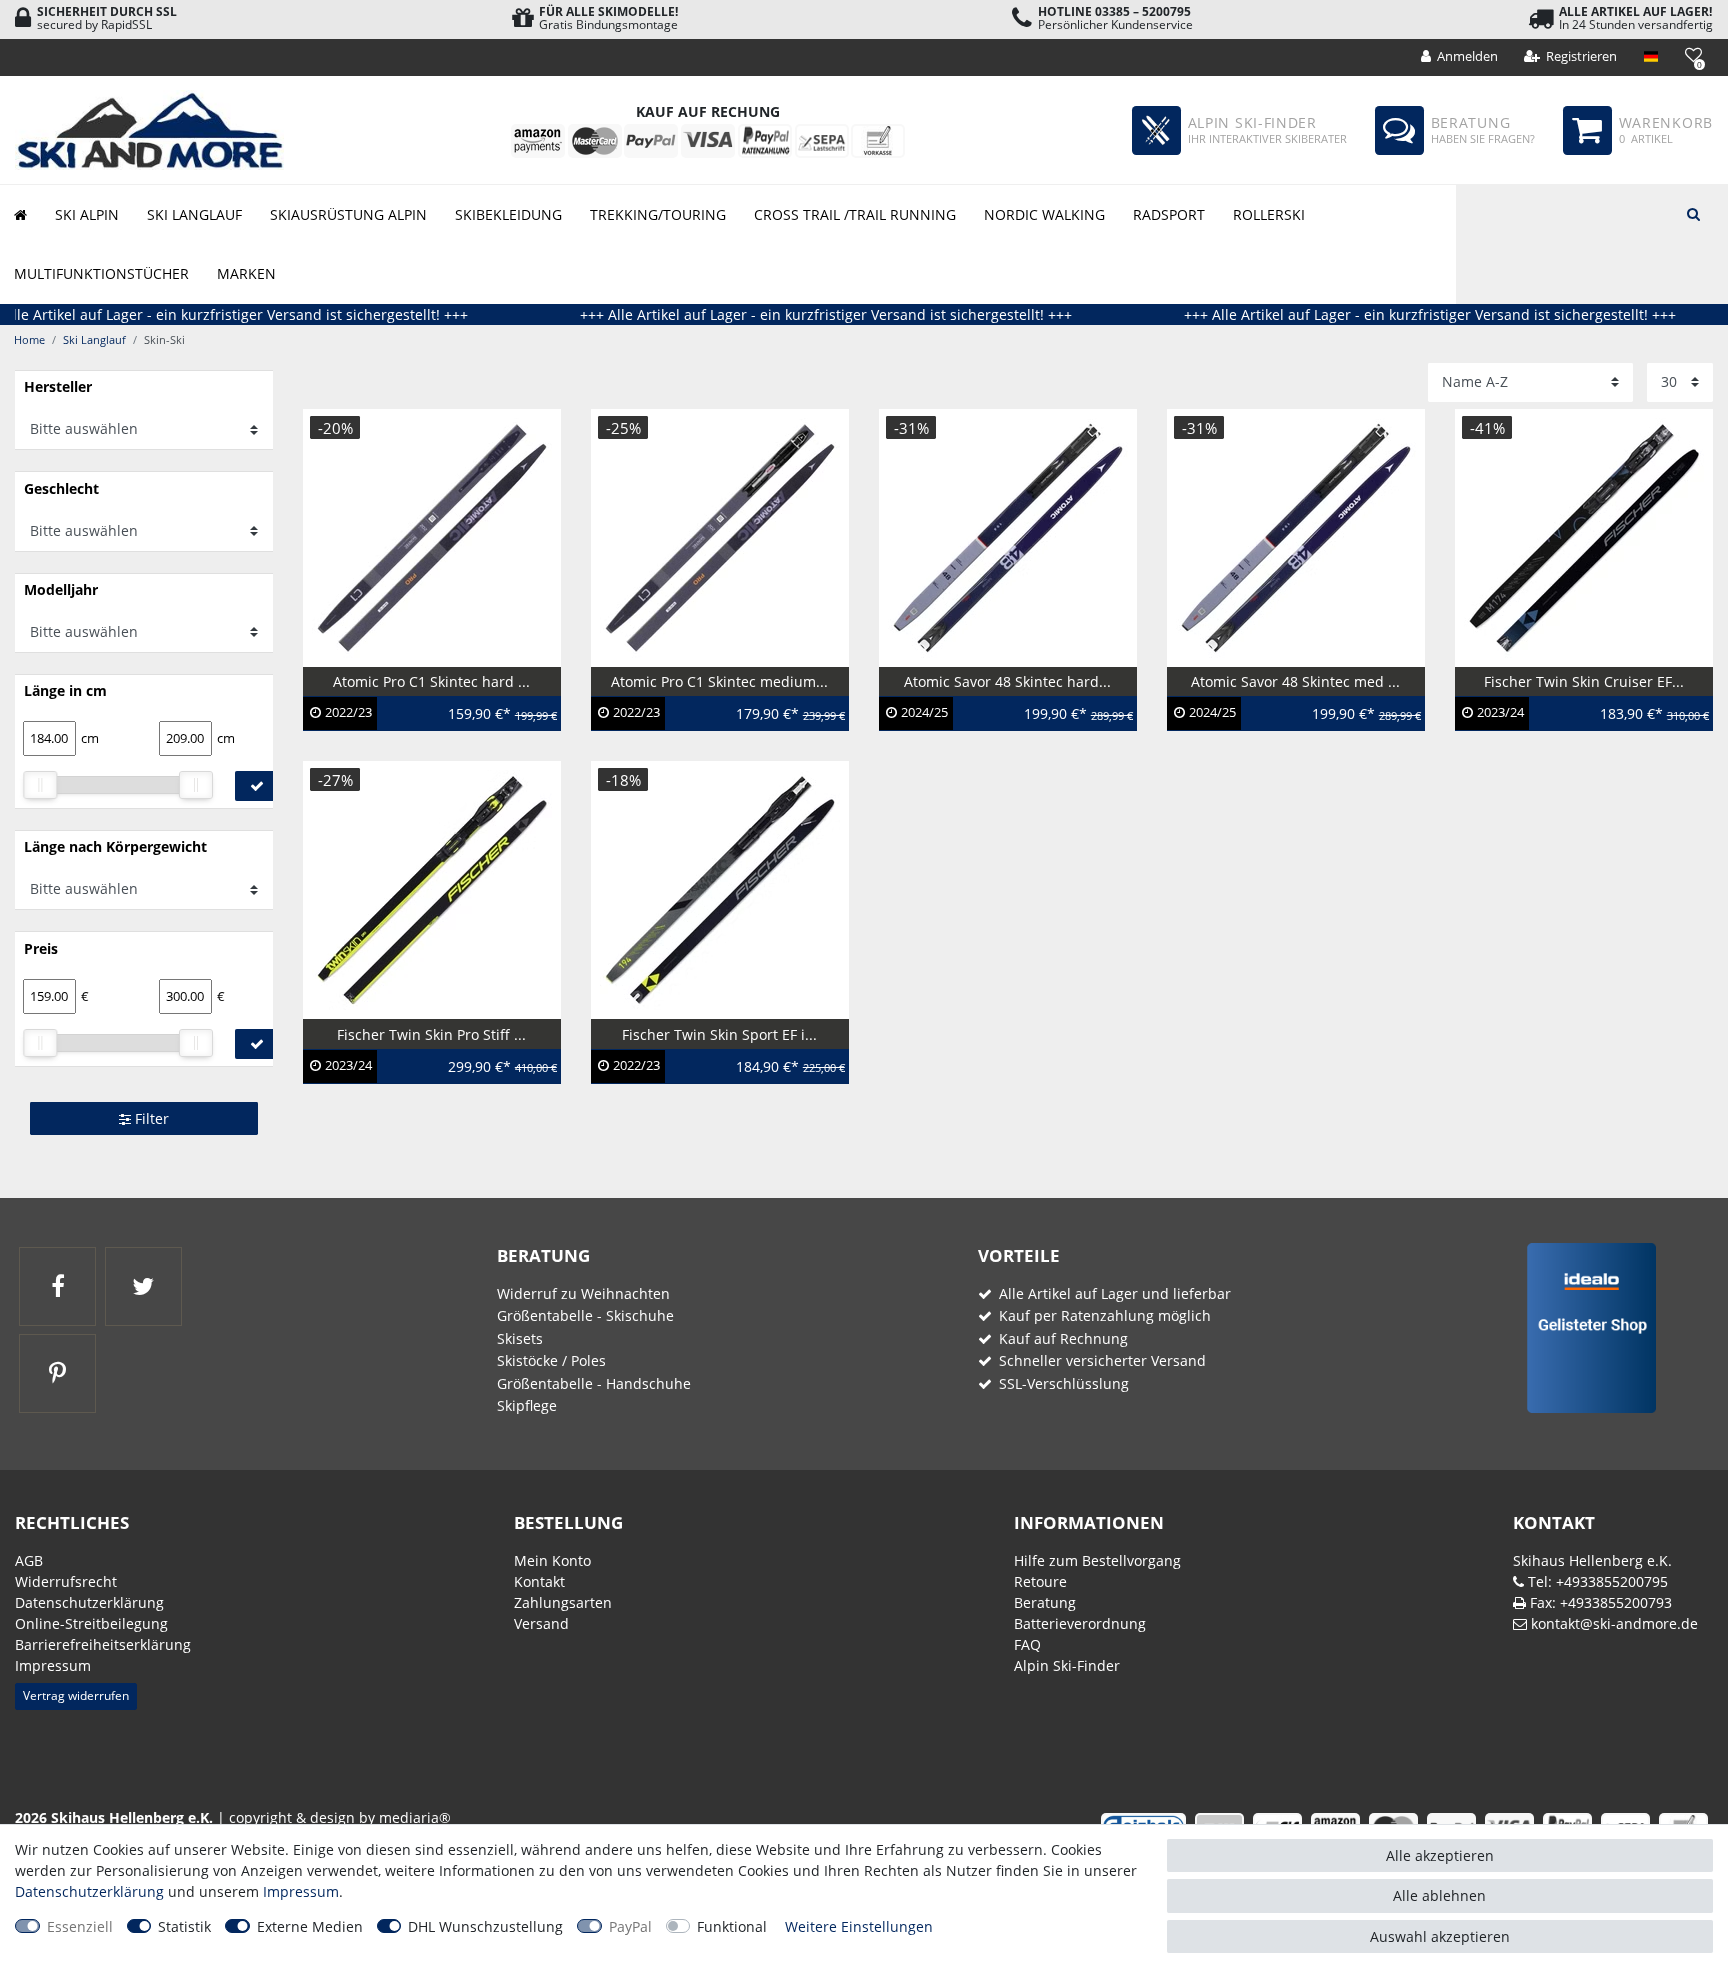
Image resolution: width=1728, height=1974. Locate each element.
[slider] (40, 785)
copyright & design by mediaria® (340, 1817)
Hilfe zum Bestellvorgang (1097, 1560)
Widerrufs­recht (66, 1581)
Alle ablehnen (1439, 1895)
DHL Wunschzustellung (485, 1926)
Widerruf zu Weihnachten (583, 1293)
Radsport (1169, 214)
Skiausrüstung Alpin (348, 214)
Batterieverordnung (1080, 1623)
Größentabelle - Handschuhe (594, 1383)
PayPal (630, 1926)
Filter (150, 1118)
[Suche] (1693, 212)
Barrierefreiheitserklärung (103, 1644)
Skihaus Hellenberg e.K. (1592, 1560)
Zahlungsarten (563, 1602)
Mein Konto (552, 1560)
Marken (246, 273)
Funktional (732, 1926)
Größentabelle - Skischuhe (585, 1315)
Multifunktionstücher (101, 273)
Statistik (184, 1926)
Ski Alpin (87, 214)
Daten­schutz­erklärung (89, 1602)
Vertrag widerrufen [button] (76, 1695)
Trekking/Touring (658, 214)
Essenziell (80, 1926)
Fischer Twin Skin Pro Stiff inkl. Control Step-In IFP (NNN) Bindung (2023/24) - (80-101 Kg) (432, 1071)
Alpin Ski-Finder (1067, 1665)
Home (29, 339)
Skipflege (527, 1405)
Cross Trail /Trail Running (855, 214)
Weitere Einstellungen (859, 1926)
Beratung (1045, 1602)
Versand (541, 1623)
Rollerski (1269, 214)
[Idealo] (1584, 1326)
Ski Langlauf (194, 214)
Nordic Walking (1044, 214)
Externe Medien (310, 1926)
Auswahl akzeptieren (1440, 1936)
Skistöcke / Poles (551, 1360)
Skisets (520, 1338)
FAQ (1027, 1644)
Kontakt (539, 1581)
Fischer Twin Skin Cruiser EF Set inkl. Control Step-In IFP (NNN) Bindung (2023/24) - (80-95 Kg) (1575, 718)
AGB (29, 1560)
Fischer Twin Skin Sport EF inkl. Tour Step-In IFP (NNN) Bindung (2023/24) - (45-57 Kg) (711, 1071)
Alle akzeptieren (1440, 1855)
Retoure (1040, 1581)
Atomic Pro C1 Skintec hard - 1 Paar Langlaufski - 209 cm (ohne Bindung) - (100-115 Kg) (423, 718)
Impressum (53, 1665)
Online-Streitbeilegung (91, 1623)
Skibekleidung (508, 214)
